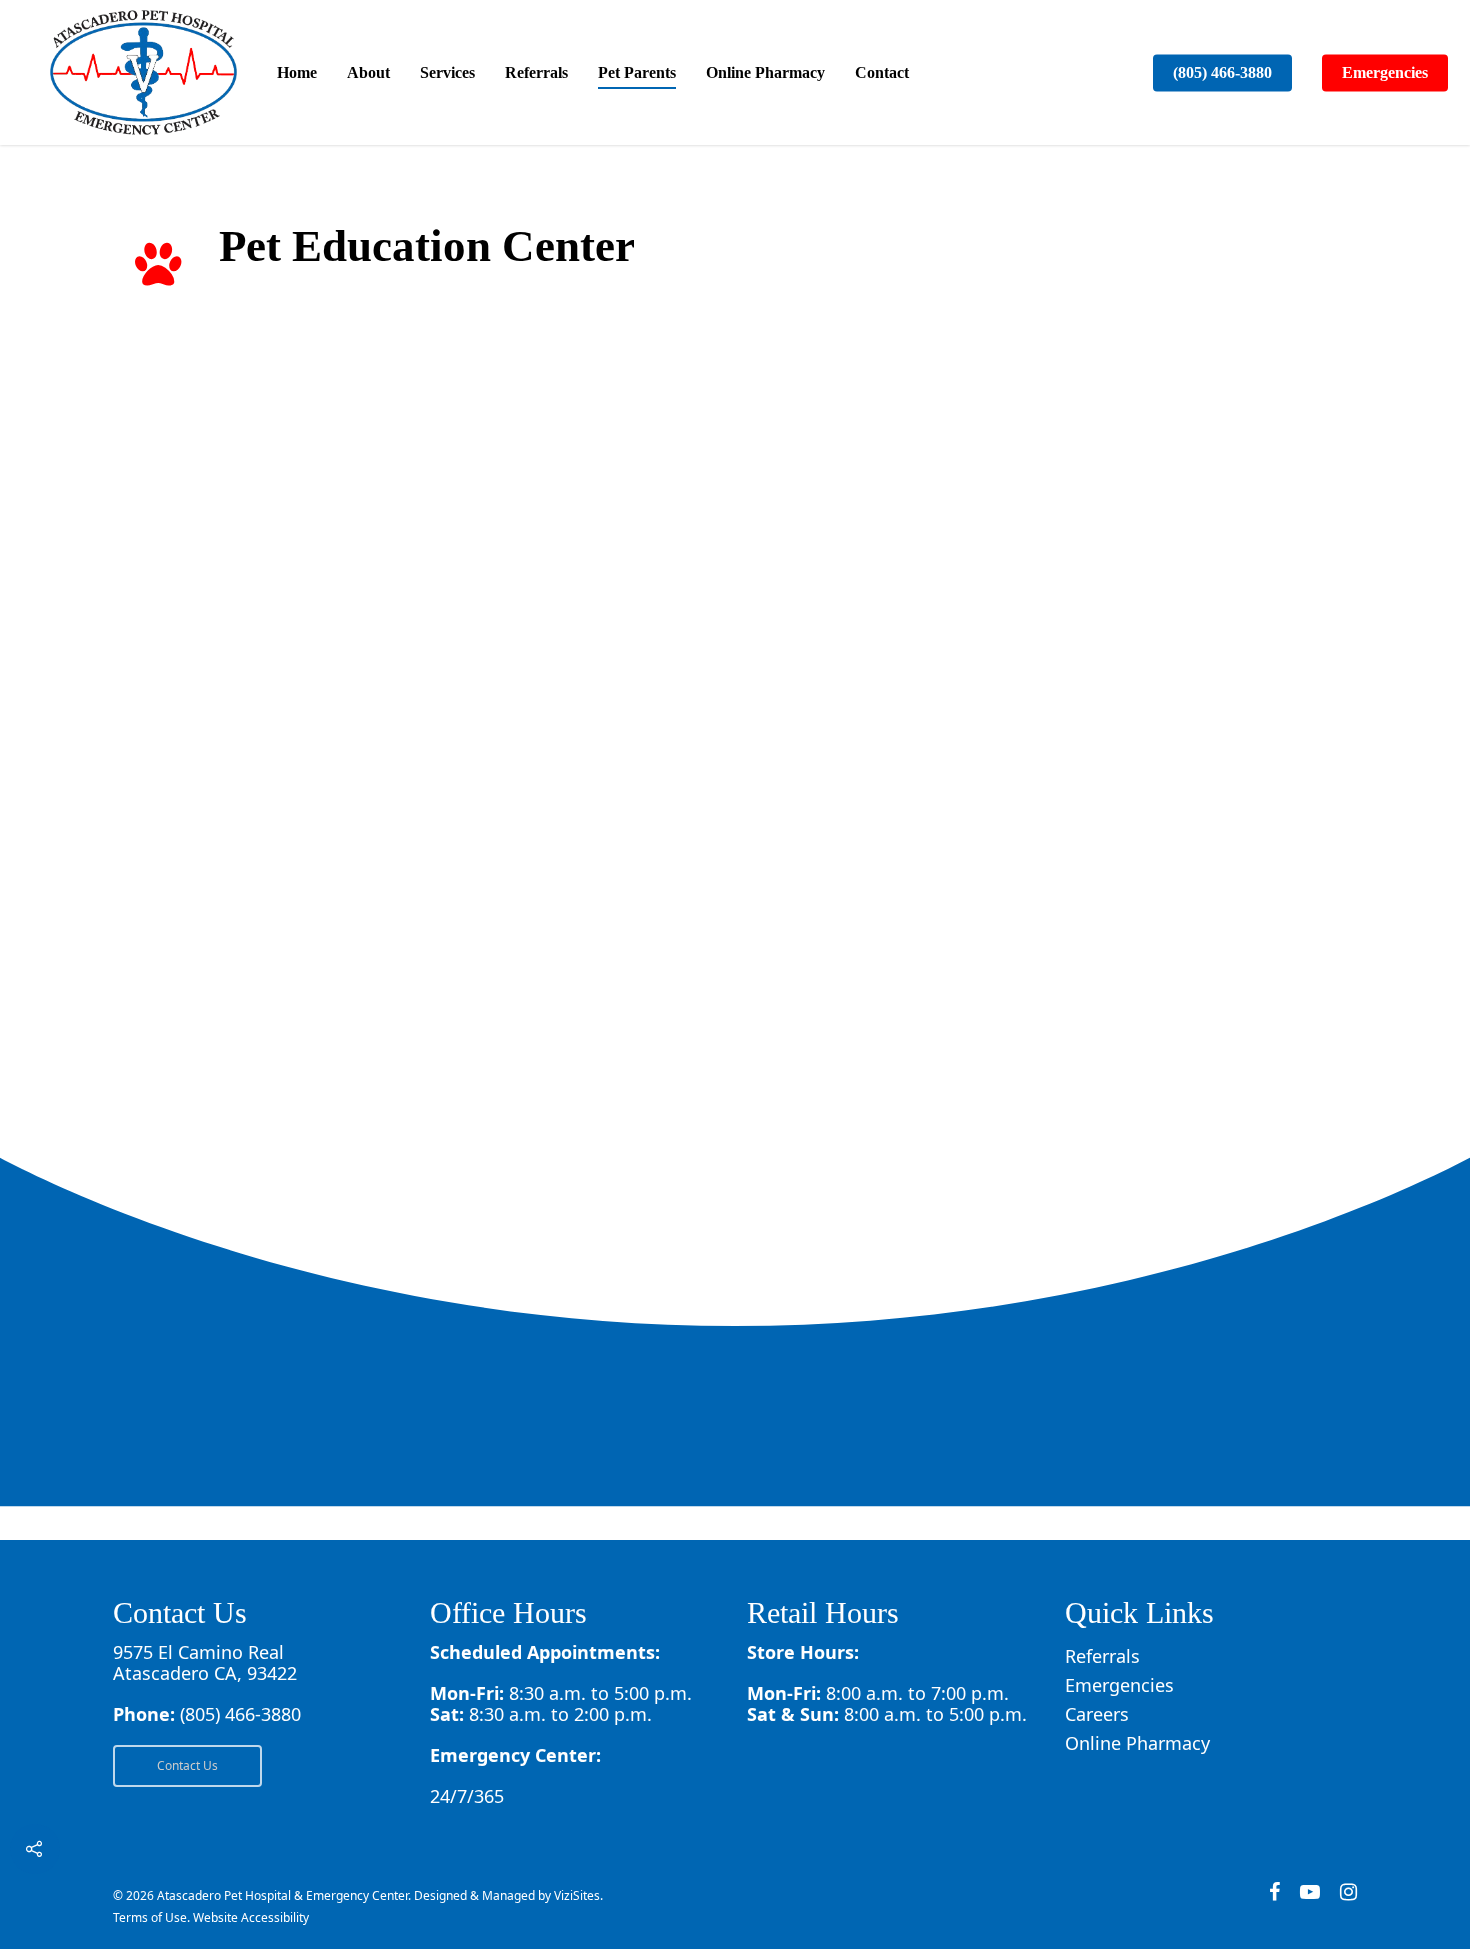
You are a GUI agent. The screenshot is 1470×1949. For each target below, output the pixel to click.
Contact (882, 72)
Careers (1097, 1714)
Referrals (536, 72)
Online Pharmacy (765, 72)
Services (447, 72)
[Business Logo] (143, 72)
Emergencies (1385, 72)
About (368, 72)
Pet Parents (637, 72)
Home (297, 72)
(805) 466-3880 (1222, 72)
